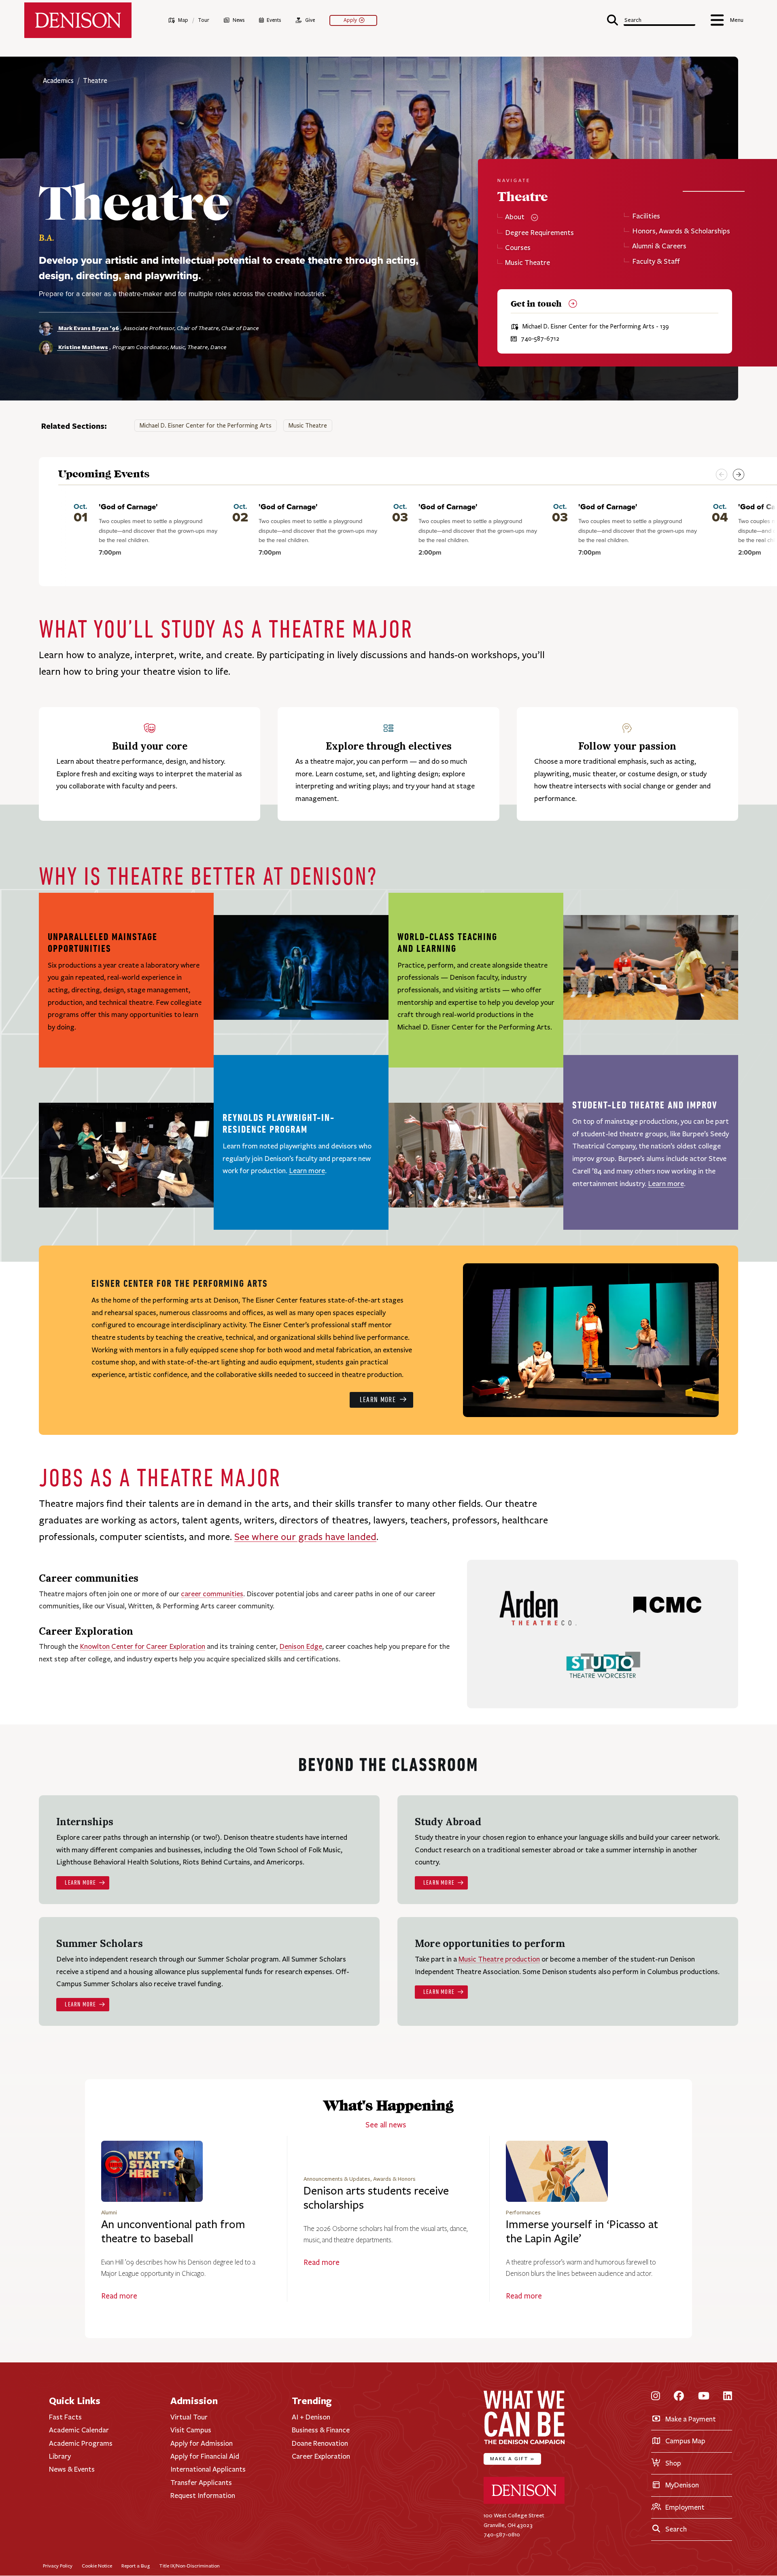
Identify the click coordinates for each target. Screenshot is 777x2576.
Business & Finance (321, 2430)
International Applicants (208, 2469)
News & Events (72, 2469)
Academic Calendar (79, 2430)
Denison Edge (301, 1646)
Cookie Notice (97, 2566)
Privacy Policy (58, 2566)
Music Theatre (528, 263)
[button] (651, 19)
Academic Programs (81, 2443)
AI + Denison (311, 2417)
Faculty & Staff (656, 262)
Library (60, 2456)
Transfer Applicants (201, 2483)
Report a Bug (136, 2566)
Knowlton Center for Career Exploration (142, 1646)
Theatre (95, 81)
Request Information (203, 2495)
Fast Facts (65, 2417)
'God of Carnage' (128, 507)
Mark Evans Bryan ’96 (88, 328)
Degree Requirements (539, 233)
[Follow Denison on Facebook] (679, 2397)
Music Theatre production (499, 1959)
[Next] (739, 475)
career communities (212, 1594)
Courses (518, 248)
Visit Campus (191, 2430)
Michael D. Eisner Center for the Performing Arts (206, 426)
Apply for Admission (202, 2443)
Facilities (646, 216)
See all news (386, 2125)
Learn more (307, 1171)
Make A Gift (512, 2458)
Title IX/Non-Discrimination (189, 2566)
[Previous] (722, 475)
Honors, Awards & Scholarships (681, 231)
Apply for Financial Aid (205, 2456)
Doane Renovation (320, 2443)
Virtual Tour (189, 2417)
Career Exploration (321, 2456)
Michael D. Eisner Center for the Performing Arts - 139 (596, 327)
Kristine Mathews (83, 347)
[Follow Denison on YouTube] (704, 2397)
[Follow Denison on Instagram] (656, 2397)
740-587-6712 (540, 339)
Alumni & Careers (659, 246)
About (515, 217)
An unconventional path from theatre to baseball (173, 2232)
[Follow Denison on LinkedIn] (728, 2397)
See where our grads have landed (305, 1537)
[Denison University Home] (524, 2502)
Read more (119, 2296)
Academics (59, 81)
